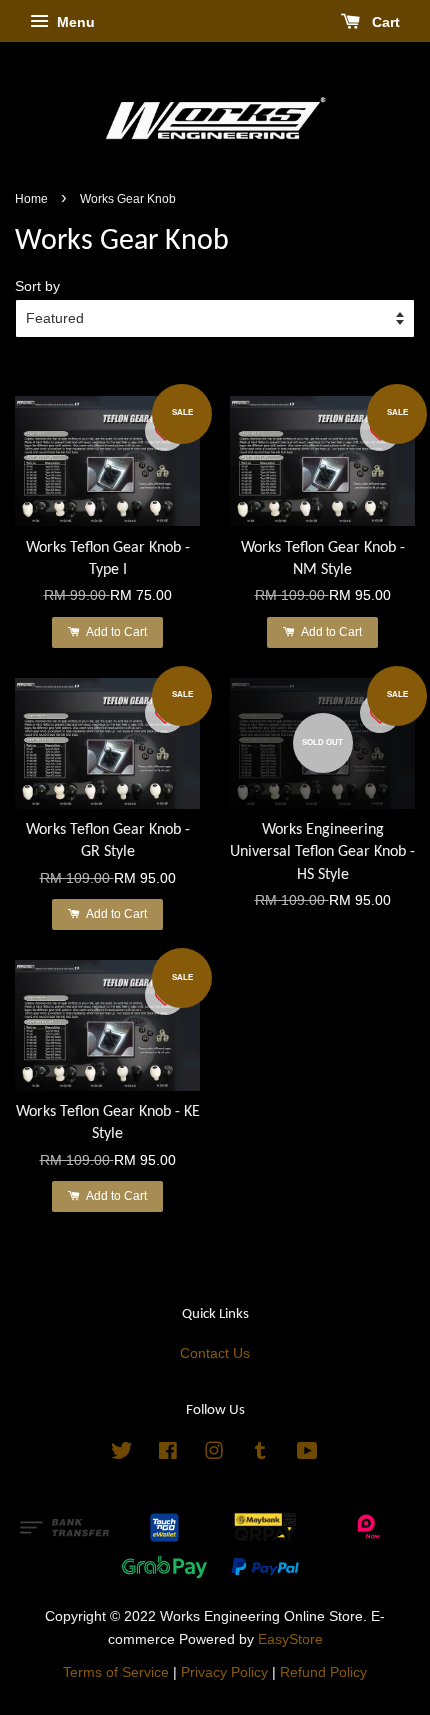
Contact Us (215, 1353)
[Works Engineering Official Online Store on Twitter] (122, 1454)
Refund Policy (323, 1672)
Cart (384, 22)
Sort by (37, 286)
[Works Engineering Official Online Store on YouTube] (307, 1454)
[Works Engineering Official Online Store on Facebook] (168, 1454)
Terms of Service (116, 1672)
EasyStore (290, 1639)
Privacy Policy (224, 1672)
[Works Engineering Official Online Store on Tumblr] (260, 1454)
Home (31, 199)
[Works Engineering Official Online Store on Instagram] (214, 1454)
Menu (74, 22)
